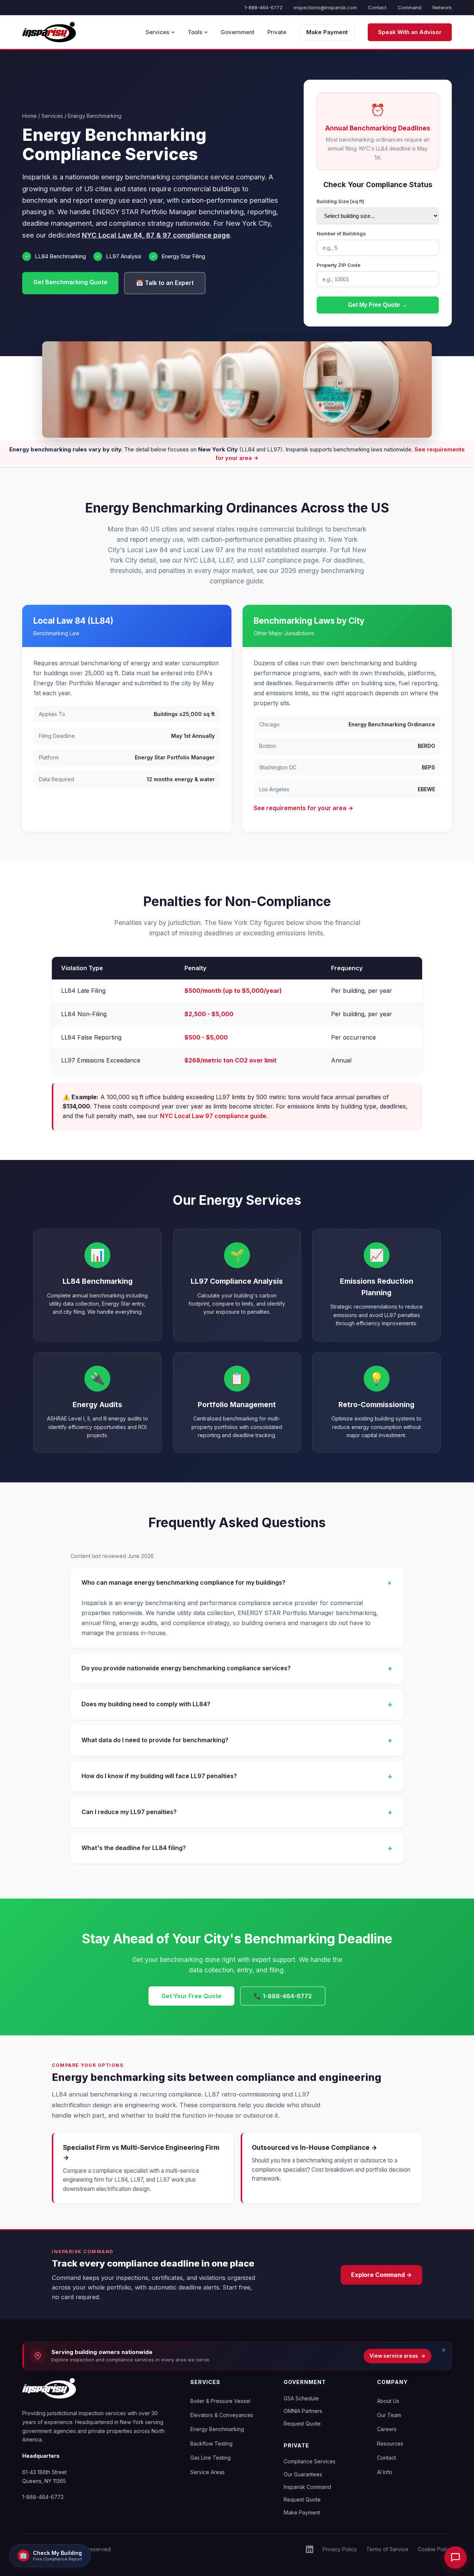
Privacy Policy (340, 2549)
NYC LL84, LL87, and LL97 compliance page (251, 560)
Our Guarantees (303, 2474)
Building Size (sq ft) (341, 201)
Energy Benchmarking (217, 2429)
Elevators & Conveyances (222, 2415)
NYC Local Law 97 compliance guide (213, 1116)
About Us (388, 2401)
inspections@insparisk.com (325, 7)
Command (410, 7)
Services (157, 32)
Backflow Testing (211, 2444)
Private (277, 32)
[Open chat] (455, 2557)
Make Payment (327, 32)
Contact (377, 7)
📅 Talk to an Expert (165, 283)
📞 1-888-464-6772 (283, 1996)
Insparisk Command (307, 2487)
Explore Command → (381, 2275)
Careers (387, 2429)
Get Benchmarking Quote (70, 282)
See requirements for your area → (303, 808)
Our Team (389, 2415)
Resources (390, 2444)
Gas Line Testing (211, 2458)
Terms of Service (387, 2549)
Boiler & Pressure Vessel (220, 2401)
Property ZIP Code (338, 265)
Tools (195, 32)
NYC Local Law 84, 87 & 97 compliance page (156, 235)
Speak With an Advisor (410, 32)
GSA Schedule (301, 2398)
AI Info (385, 2472)
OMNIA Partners (303, 2411)
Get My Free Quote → (378, 305)
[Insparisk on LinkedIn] (310, 2549)
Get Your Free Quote (191, 1996)
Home (29, 116)
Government (238, 32)
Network (442, 7)
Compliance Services (310, 2461)
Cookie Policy (435, 2549)
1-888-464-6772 (263, 7)
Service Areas (208, 2472)
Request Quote (302, 2424)
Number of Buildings (341, 233)
